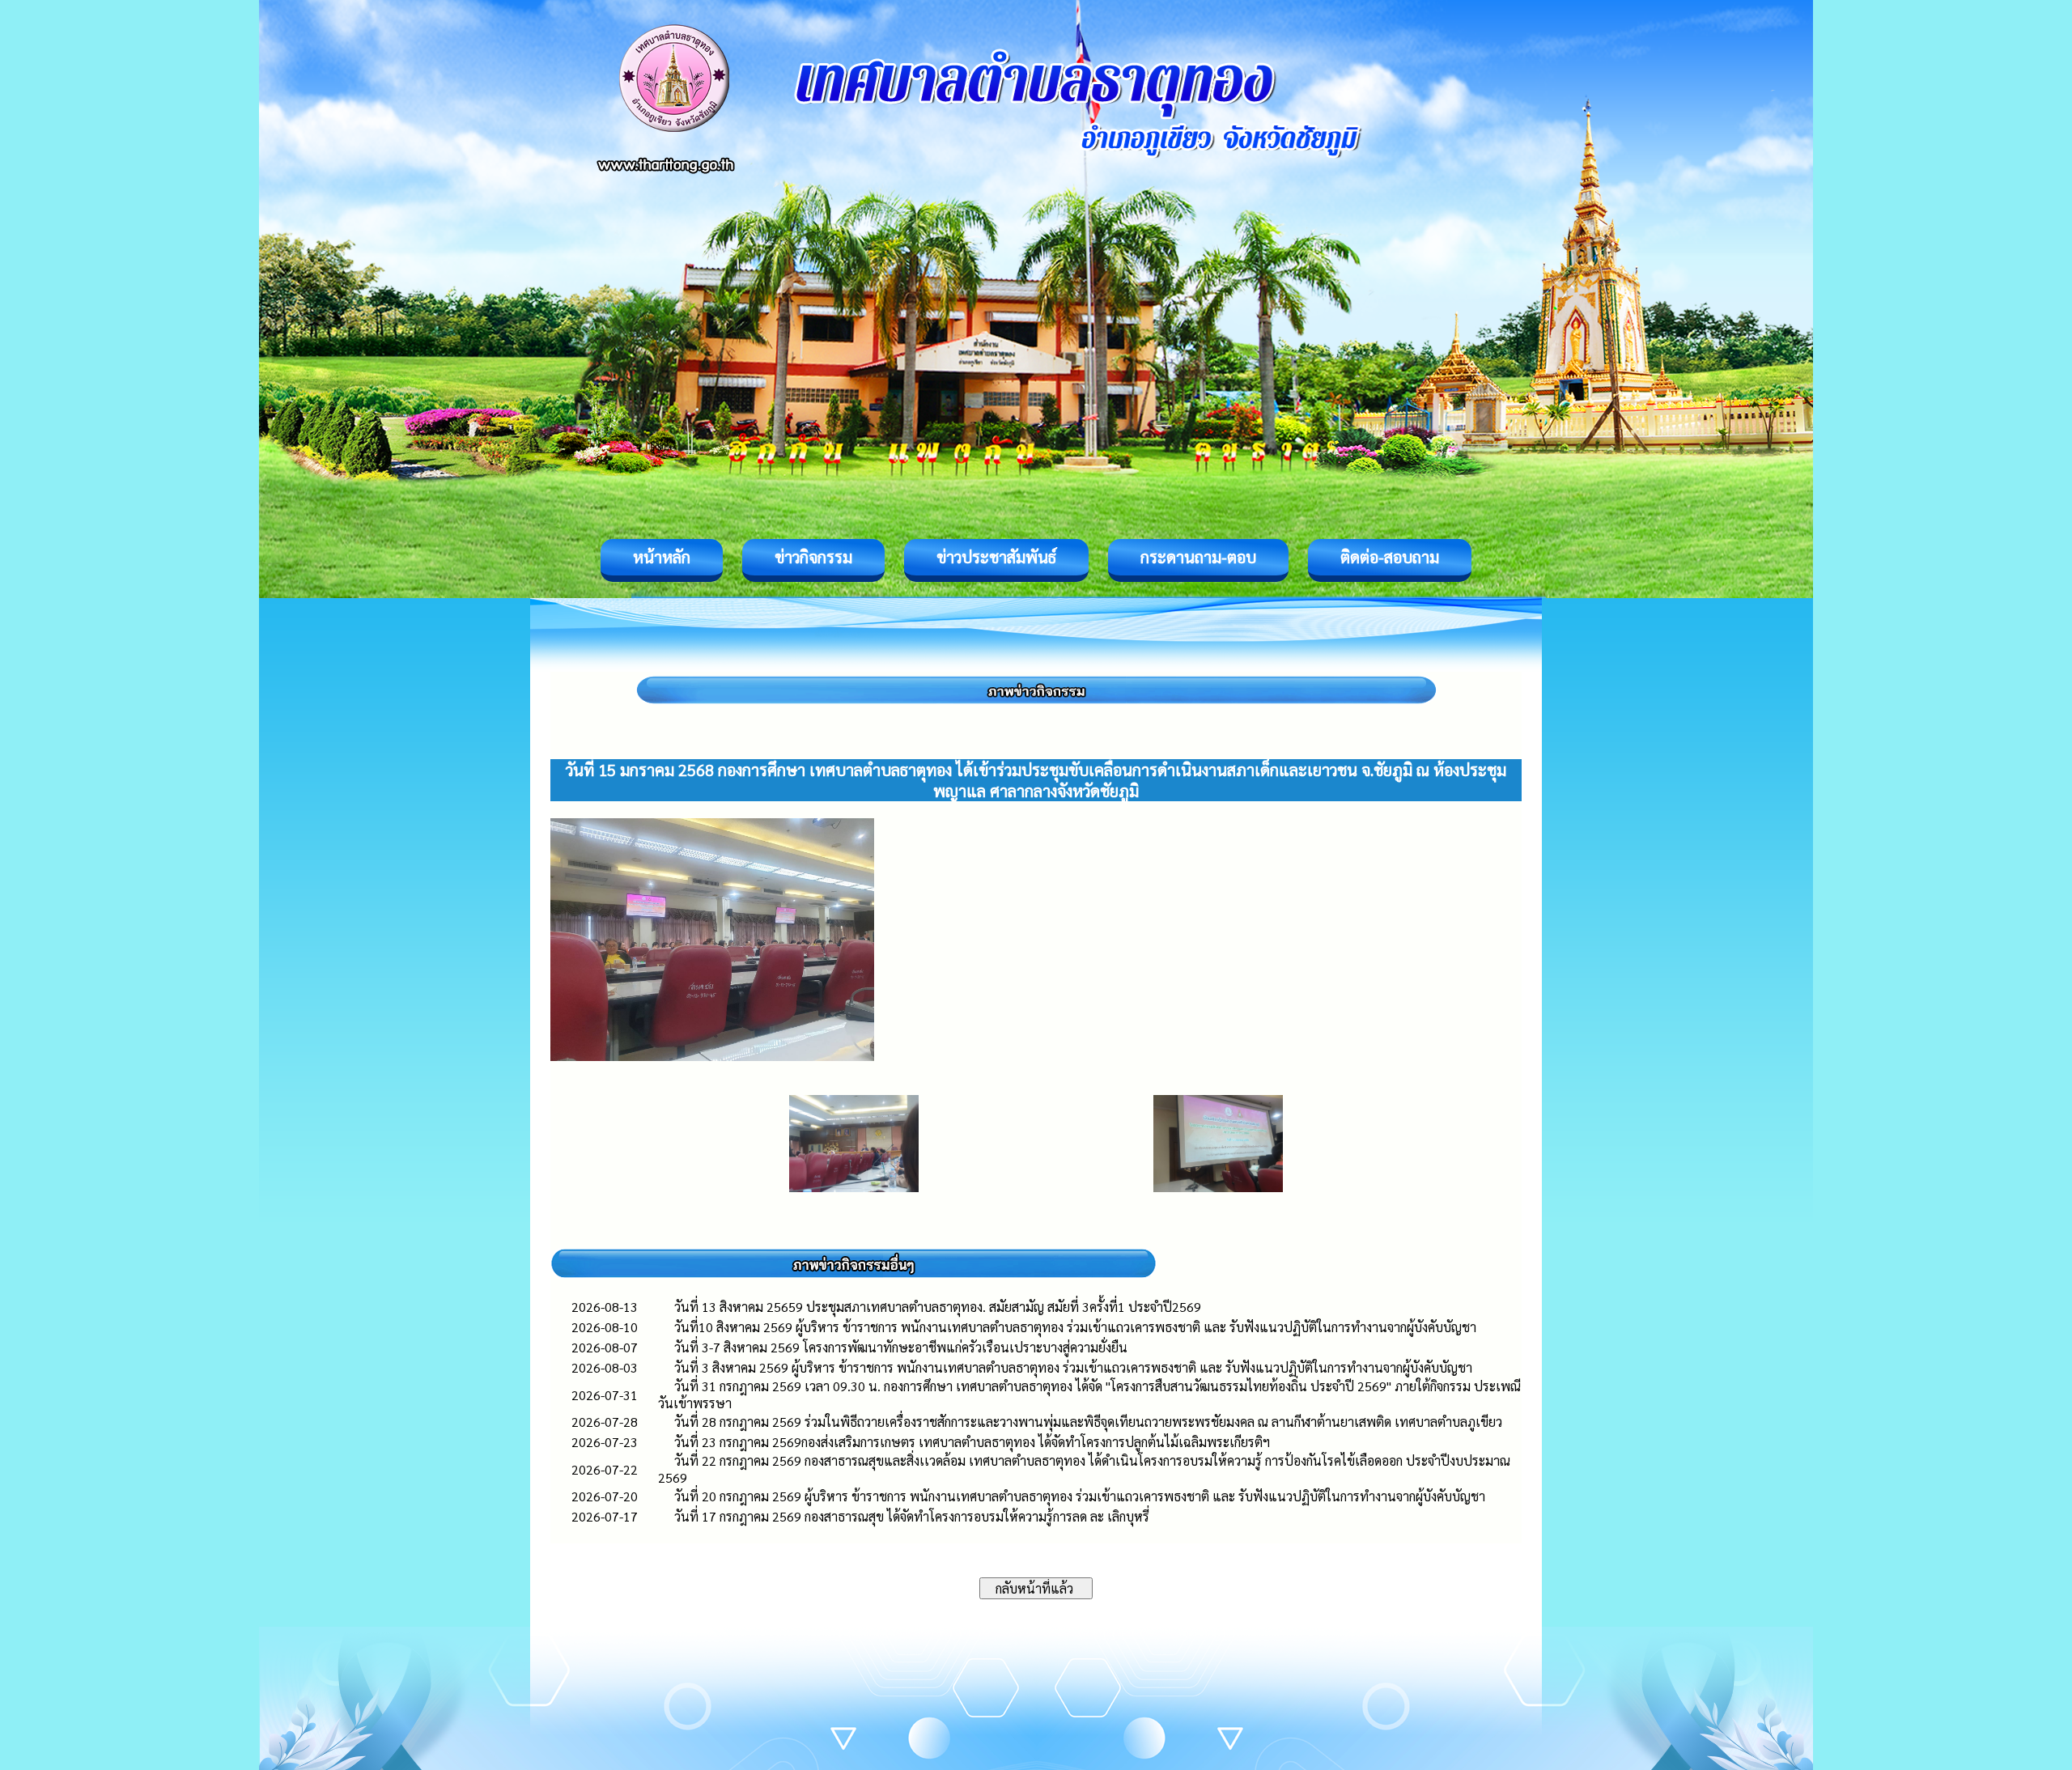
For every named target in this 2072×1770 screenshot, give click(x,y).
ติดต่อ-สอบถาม (1390, 557)
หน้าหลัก (662, 557)
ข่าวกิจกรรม (813, 557)
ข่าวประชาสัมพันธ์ (996, 557)
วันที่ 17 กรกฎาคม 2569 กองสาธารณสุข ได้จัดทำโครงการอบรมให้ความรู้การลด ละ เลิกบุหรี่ (912, 1516)
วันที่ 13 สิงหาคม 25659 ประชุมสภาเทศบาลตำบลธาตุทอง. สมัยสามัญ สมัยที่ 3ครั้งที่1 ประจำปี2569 (938, 1307)
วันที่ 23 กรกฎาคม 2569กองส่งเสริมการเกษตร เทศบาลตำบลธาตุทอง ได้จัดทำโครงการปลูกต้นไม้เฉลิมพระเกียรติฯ (972, 1442)
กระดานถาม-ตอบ (1198, 557)
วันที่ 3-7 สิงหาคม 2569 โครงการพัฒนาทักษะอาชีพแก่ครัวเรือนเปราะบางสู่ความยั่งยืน (901, 1347)
